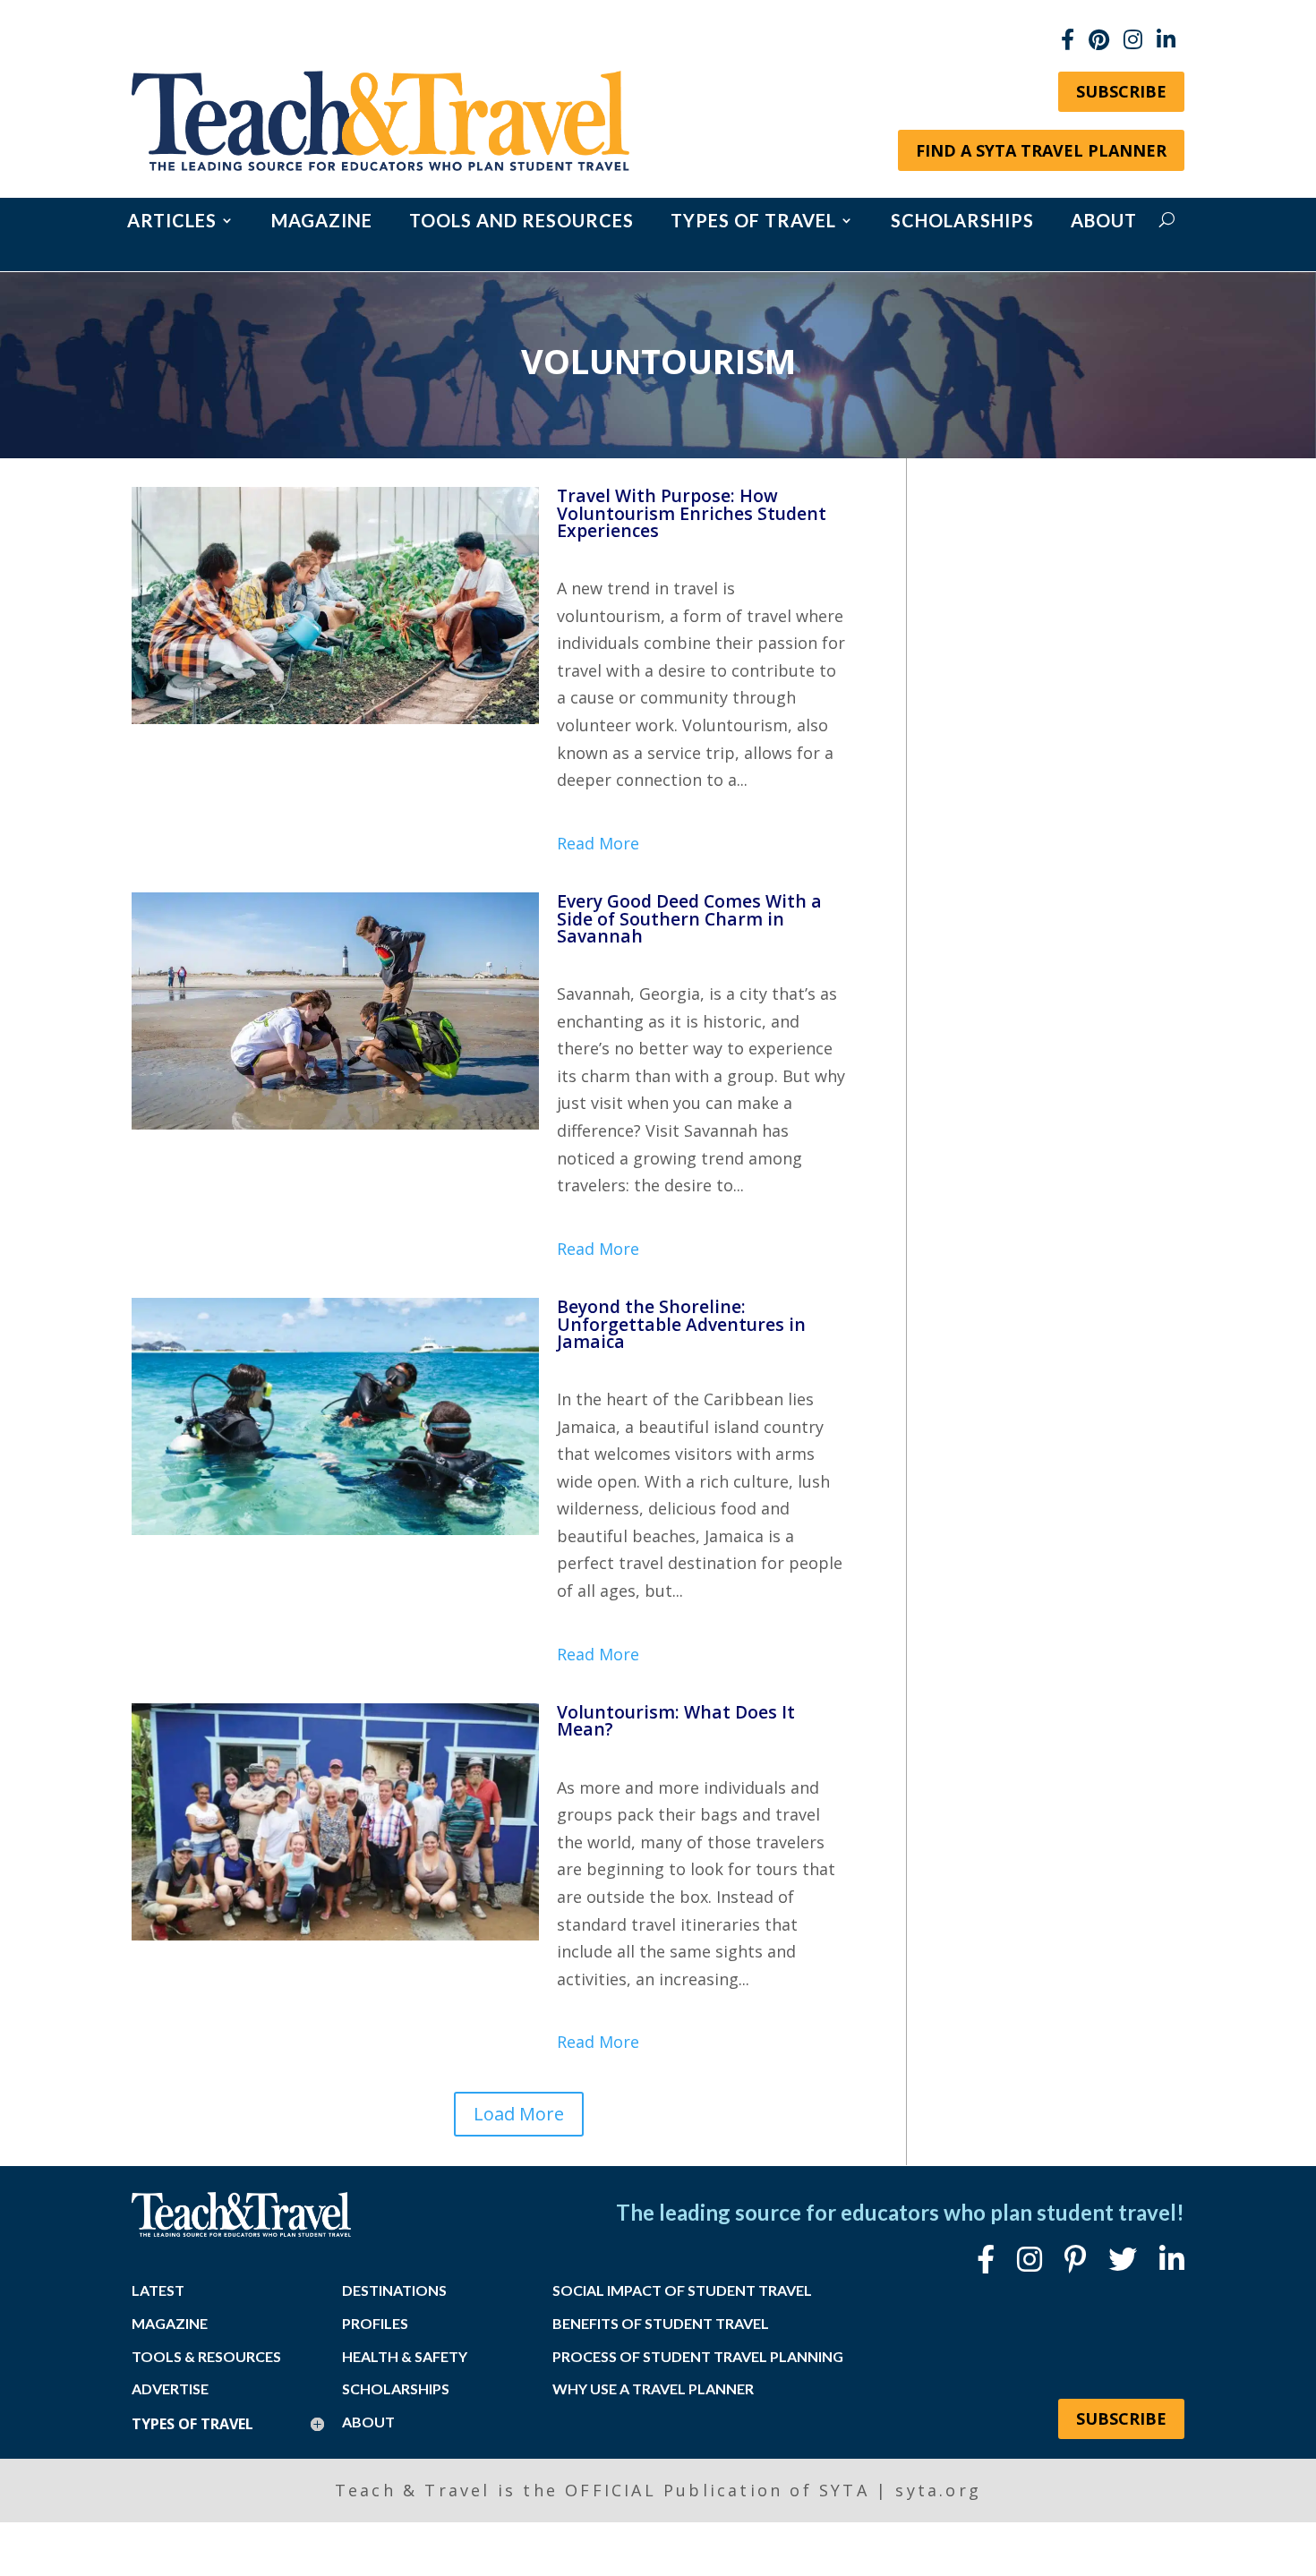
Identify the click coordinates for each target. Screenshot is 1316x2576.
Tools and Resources (521, 222)
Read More (598, 843)
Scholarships (962, 222)
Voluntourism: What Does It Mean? (676, 1720)
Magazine (322, 222)
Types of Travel (753, 222)
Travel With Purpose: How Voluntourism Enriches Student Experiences (692, 512)
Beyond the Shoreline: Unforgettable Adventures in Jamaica (681, 1323)
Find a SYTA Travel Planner (1041, 150)
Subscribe (1121, 91)
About (1104, 222)
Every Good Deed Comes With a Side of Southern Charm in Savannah (689, 918)
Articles (172, 222)
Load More (519, 2114)
